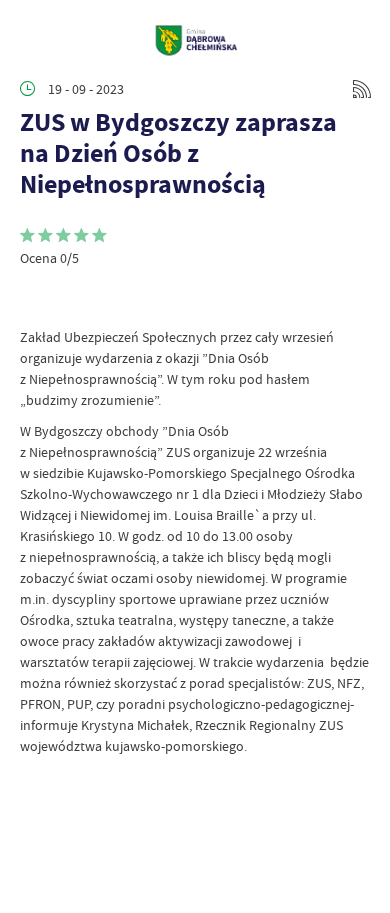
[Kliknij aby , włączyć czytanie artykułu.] (36, 297)
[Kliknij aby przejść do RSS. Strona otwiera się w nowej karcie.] (362, 89)
